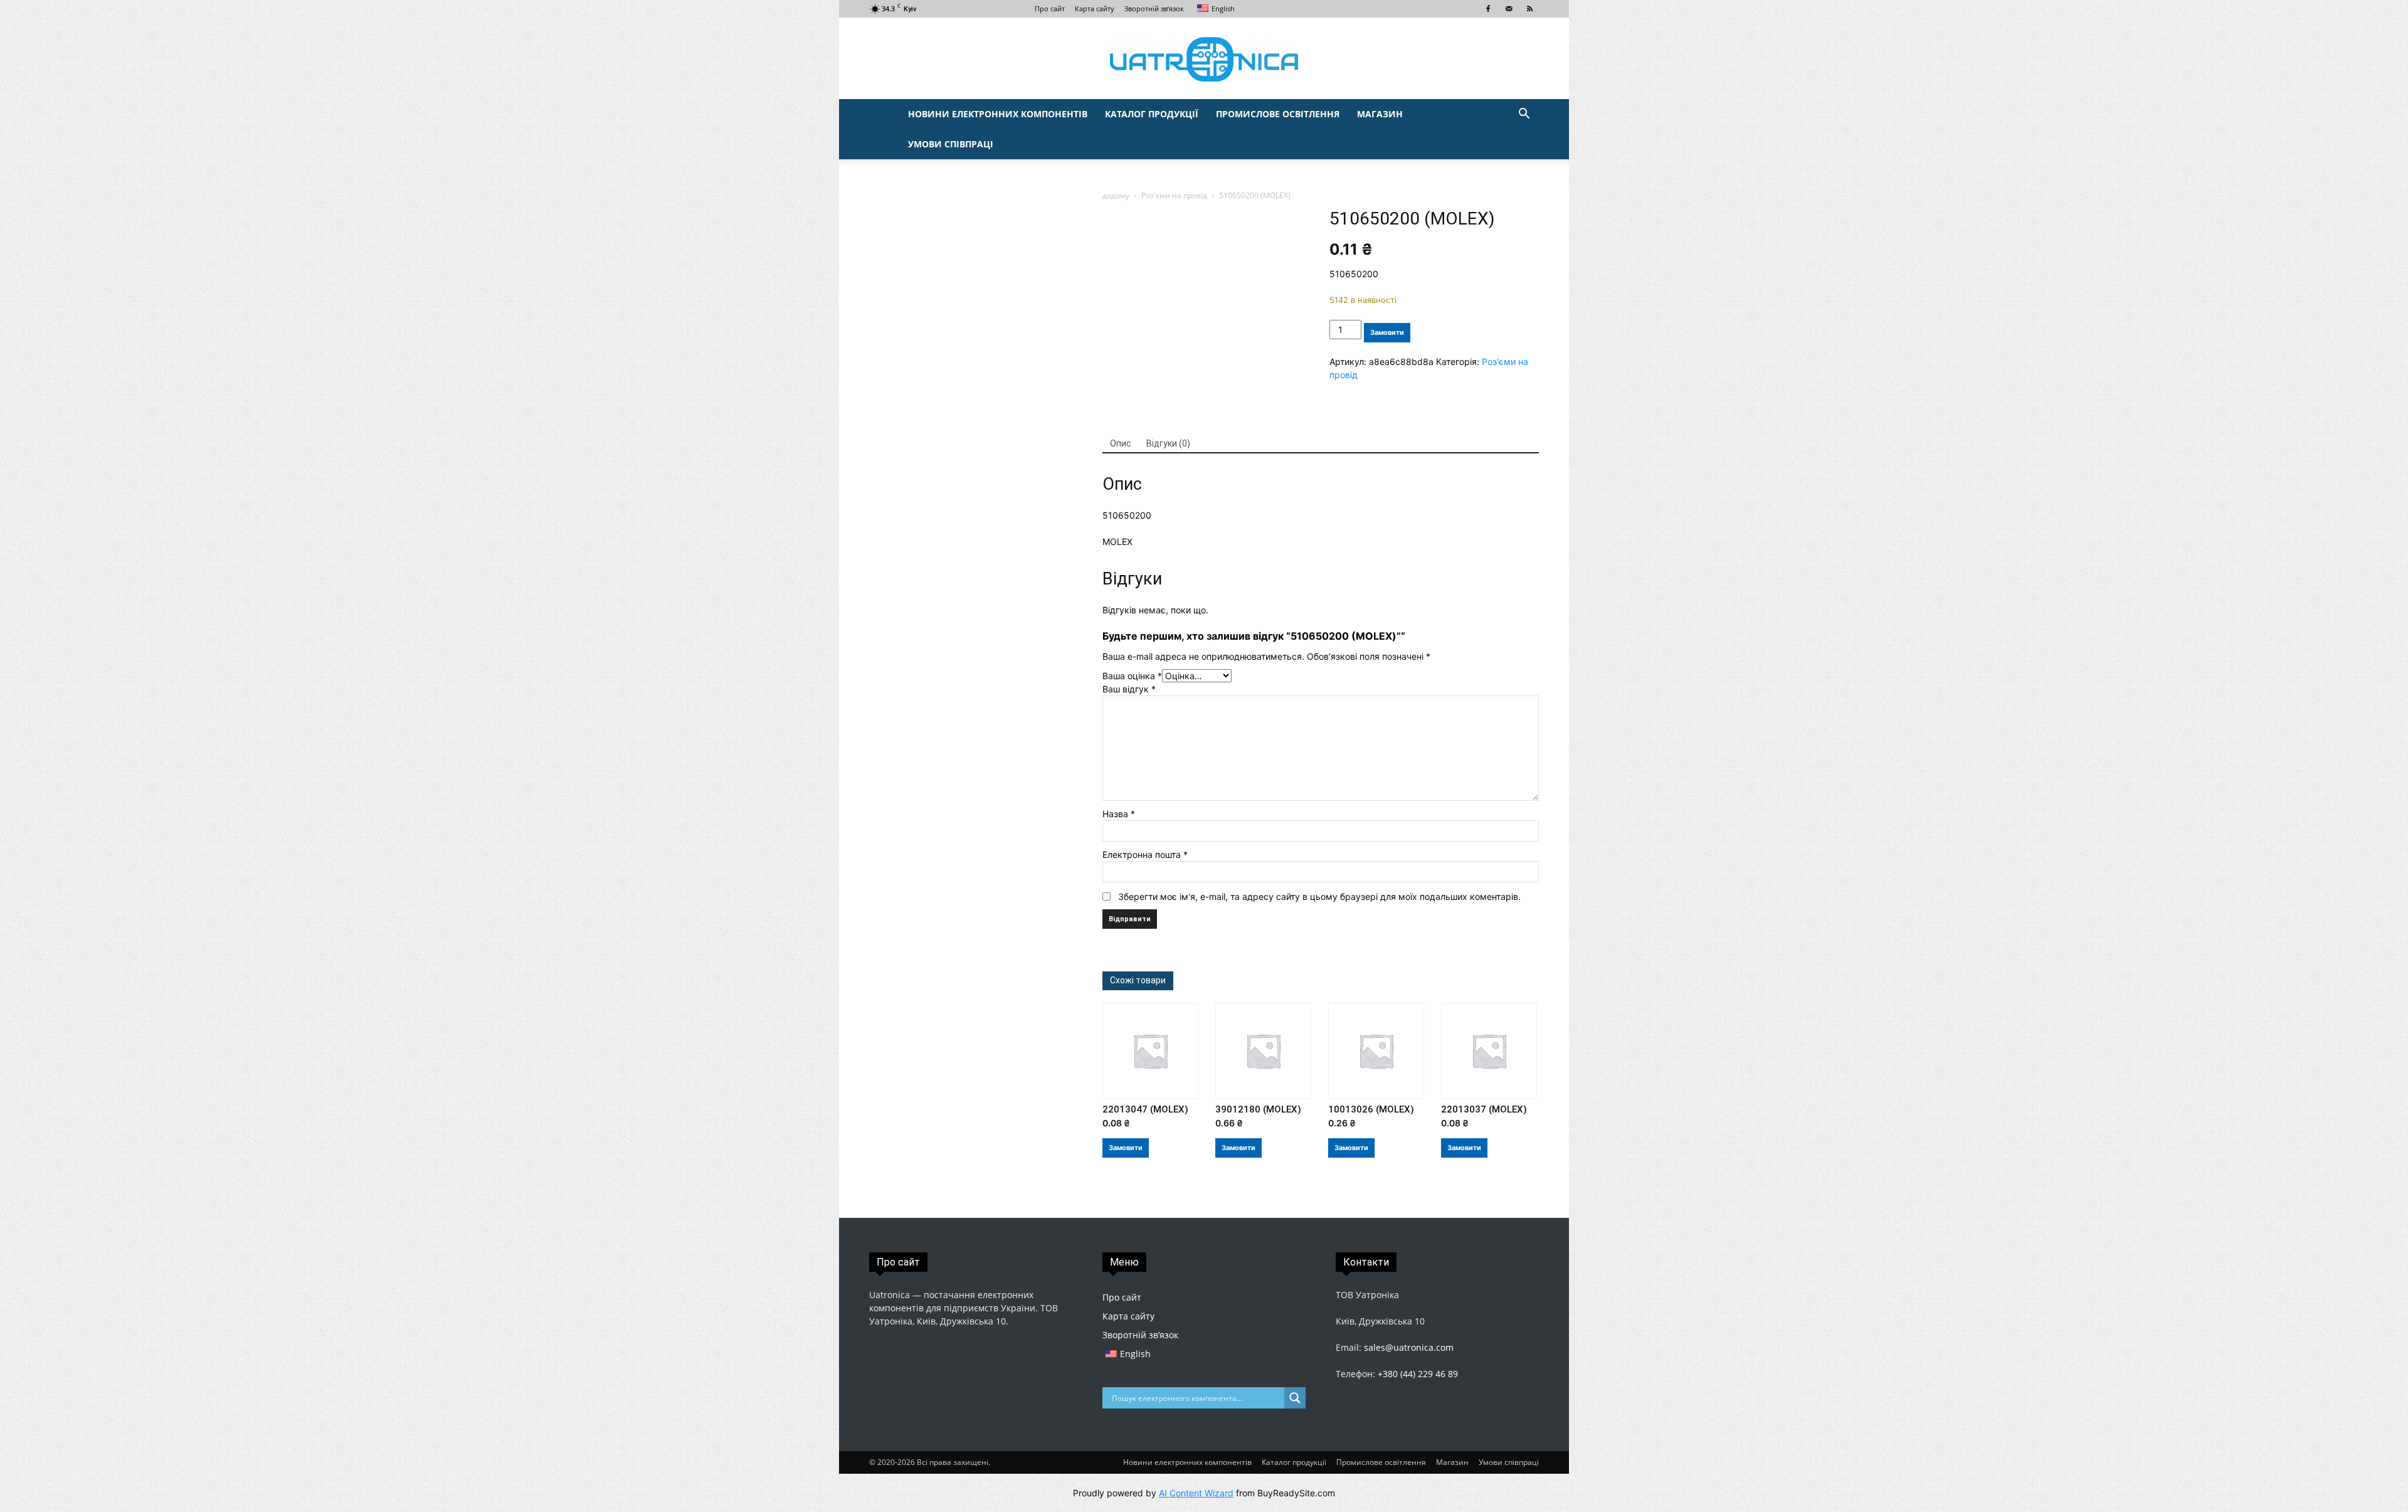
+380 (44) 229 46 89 (1418, 1374)
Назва (1119, 814)
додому (1116, 195)
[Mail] (1509, 9)
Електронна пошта (1145, 854)
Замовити (1387, 332)
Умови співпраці (951, 144)
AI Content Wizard (1196, 1493)
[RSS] (1529, 9)
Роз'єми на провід (1174, 195)
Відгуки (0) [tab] (1168, 443)
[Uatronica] (1204, 59)
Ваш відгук (1129, 689)
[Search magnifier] (1295, 1398)
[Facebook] (1488, 9)
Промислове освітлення (1278, 114)
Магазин (1380, 114)
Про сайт (1050, 8)
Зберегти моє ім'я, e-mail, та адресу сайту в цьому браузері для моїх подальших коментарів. (1319, 896)
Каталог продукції (1152, 114)
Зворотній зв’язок (1154, 8)
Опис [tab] (1121, 443)
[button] (1524, 115)
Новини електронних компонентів (998, 114)
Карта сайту (1095, 8)
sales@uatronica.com (1409, 1347)
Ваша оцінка (1132, 676)
